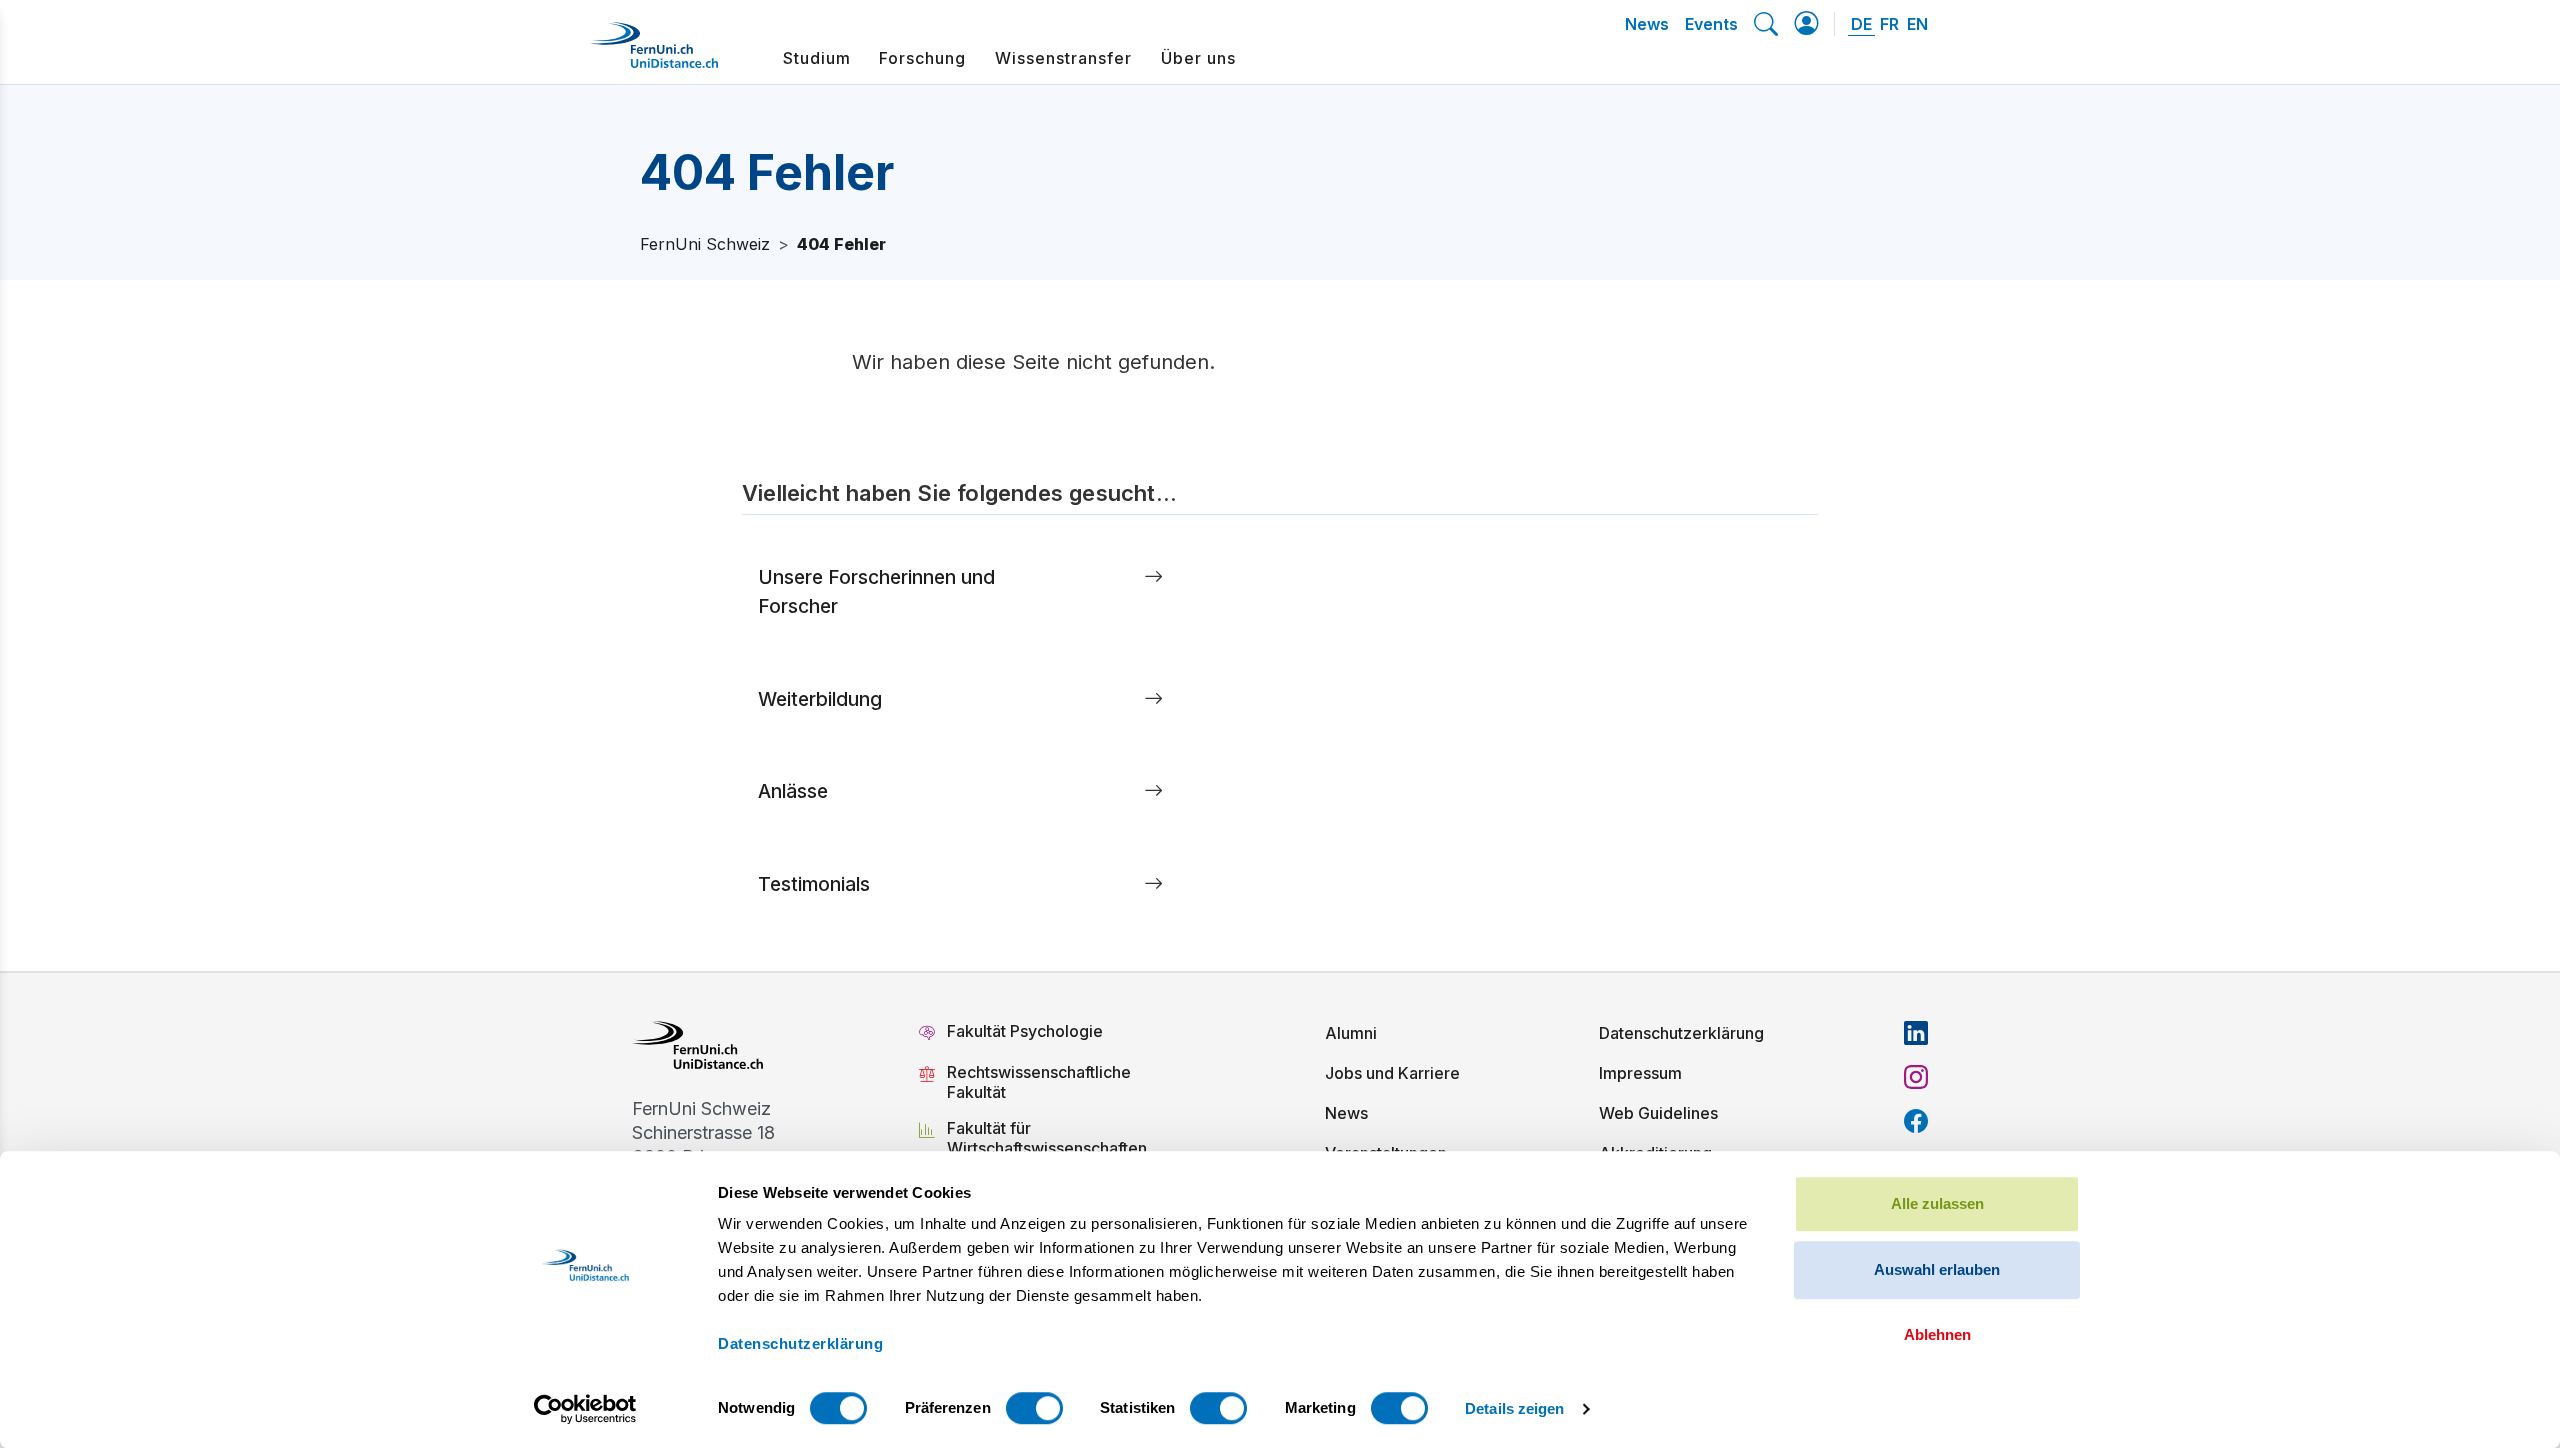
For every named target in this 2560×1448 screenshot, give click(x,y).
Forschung (922, 58)
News (1647, 24)
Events (1711, 24)
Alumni (1351, 1033)
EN (1917, 24)
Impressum (1640, 1073)
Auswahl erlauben (1937, 1269)
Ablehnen (1937, 1334)
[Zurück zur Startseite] (654, 53)
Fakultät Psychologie (1027, 1031)
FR (1889, 24)
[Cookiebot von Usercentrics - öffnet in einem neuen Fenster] (585, 1409)
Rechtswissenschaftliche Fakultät (1039, 1082)
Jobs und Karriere (1392, 1073)
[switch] (1034, 1408)
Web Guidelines (1658, 1113)
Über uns (1198, 58)
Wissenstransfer (1063, 58)
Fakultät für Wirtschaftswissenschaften (1047, 1138)
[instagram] (1916, 1077)
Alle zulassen (1937, 1203)
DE (1861, 24)
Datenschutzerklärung (1681, 1033)
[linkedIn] (1916, 1033)
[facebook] (1916, 1121)
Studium (817, 58)
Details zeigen (1514, 1408)
